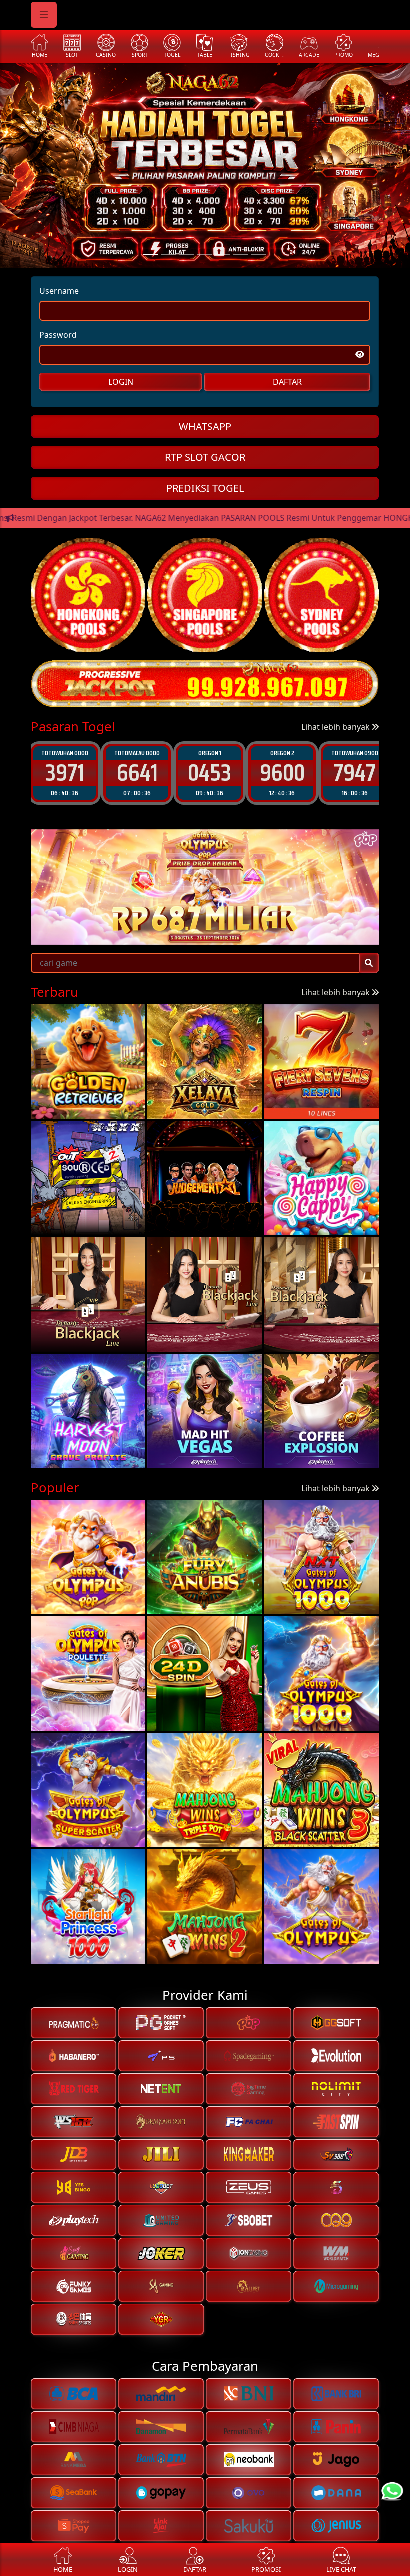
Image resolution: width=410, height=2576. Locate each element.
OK (205, 1370)
